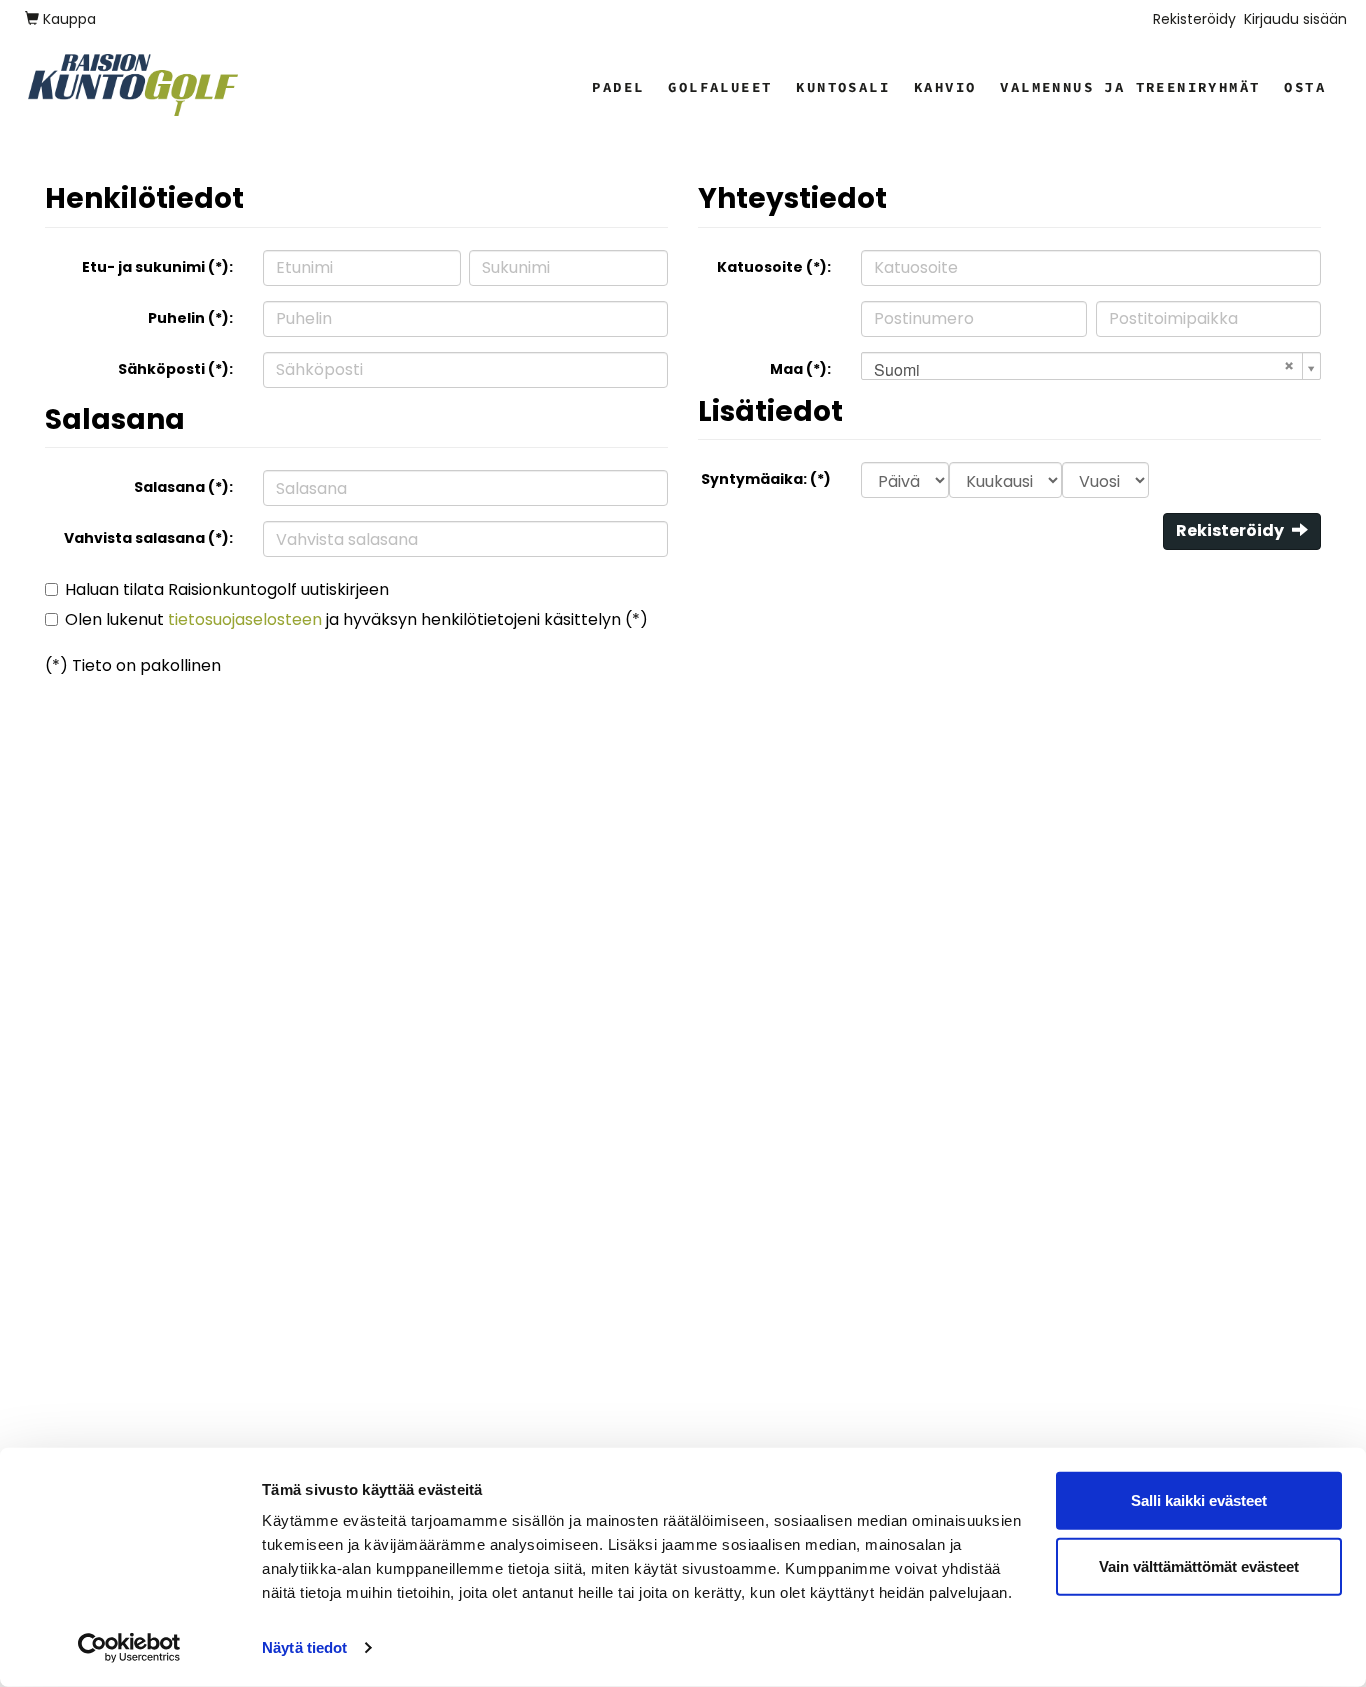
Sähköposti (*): (175, 369)
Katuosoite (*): (774, 267)
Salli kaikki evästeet (1199, 1500)
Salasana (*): (183, 487)
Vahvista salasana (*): (148, 538)
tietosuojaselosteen (245, 619)
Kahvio (945, 87)
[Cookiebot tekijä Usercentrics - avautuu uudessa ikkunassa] (129, 1648)
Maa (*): (800, 369)
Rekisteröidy (1194, 19)
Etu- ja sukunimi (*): (157, 267)
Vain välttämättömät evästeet (1199, 1565)
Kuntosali (843, 87)
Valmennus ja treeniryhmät (1130, 87)
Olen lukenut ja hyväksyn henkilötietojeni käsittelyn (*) (356, 619)
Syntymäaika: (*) (766, 479)
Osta (1305, 87)
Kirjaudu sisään (1295, 19)
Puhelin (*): (190, 318)
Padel (618, 87)
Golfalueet (720, 87)
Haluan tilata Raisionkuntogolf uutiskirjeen (227, 589)
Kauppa (67, 19)
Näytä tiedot (304, 1647)
